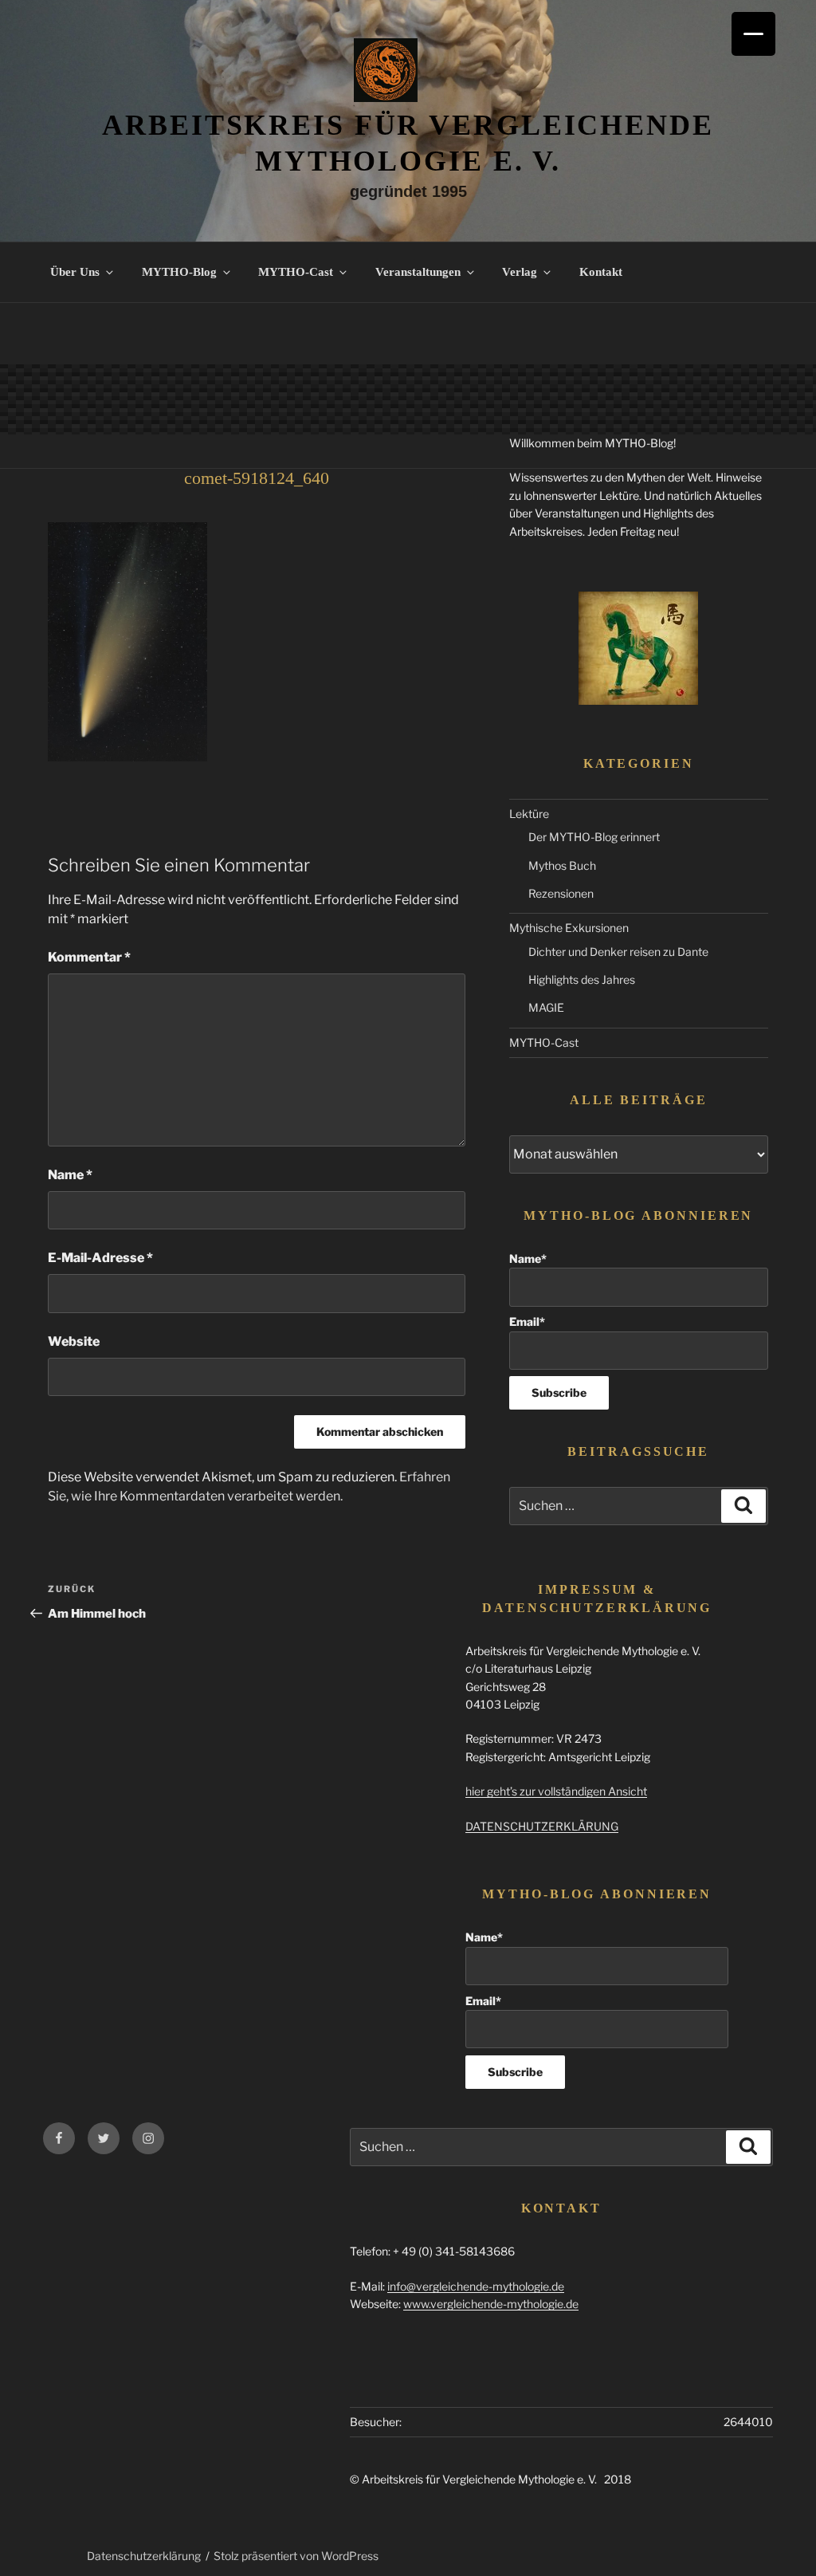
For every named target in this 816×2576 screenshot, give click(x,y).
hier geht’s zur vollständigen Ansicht (556, 1791)
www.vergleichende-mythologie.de (491, 2304)
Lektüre (529, 814)
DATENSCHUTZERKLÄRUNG (542, 1826)
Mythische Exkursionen (569, 928)
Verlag (520, 272)
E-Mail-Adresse (100, 1258)
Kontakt (601, 272)
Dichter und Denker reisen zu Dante (618, 952)
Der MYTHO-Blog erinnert (594, 837)
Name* (528, 1259)
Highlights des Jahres (582, 979)
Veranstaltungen (418, 272)
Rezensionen (561, 893)
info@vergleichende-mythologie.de (476, 2286)
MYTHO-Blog (179, 272)
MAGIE (546, 1007)
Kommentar (89, 957)
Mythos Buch (562, 865)
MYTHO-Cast (296, 272)
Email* (527, 1321)
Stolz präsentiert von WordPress (296, 2556)
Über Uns (75, 272)
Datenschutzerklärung (144, 2556)
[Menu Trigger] (753, 34)
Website (74, 1341)
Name (70, 1175)
